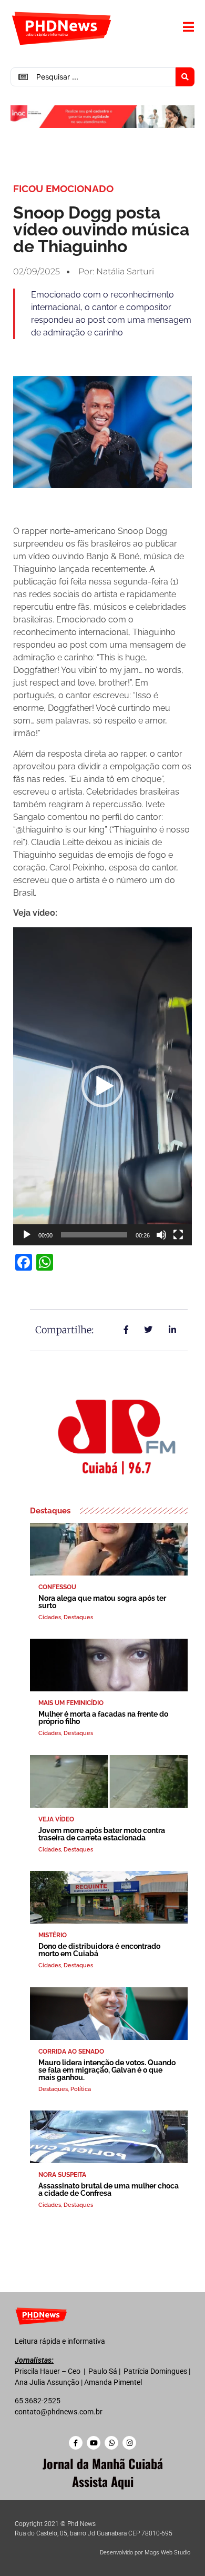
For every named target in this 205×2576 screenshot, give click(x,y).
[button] (102, 1086)
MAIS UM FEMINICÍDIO (71, 1703)
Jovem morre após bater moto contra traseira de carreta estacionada (102, 1834)
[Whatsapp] (111, 2443)
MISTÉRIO (53, 1935)
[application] (102, 1086)
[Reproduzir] (27, 1235)
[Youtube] (94, 2443)
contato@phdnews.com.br (59, 2412)
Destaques (78, 1617)
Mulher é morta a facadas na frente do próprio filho (103, 1718)
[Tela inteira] (178, 1235)
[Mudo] (161, 1235)
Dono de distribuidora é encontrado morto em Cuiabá (99, 1950)
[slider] (94, 1235)
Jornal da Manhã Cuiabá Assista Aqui (103, 2472)
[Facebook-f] (76, 2443)
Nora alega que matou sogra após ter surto (102, 1602)
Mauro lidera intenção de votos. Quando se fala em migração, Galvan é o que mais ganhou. (107, 2070)
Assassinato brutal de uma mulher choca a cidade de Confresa (109, 2189)
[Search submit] (185, 77)
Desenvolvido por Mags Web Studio (145, 2553)
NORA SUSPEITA (62, 2175)
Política (81, 2089)
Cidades (50, 1617)
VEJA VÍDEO (56, 1819)
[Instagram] (129, 2443)
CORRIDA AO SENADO (71, 2052)
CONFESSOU (57, 1587)
